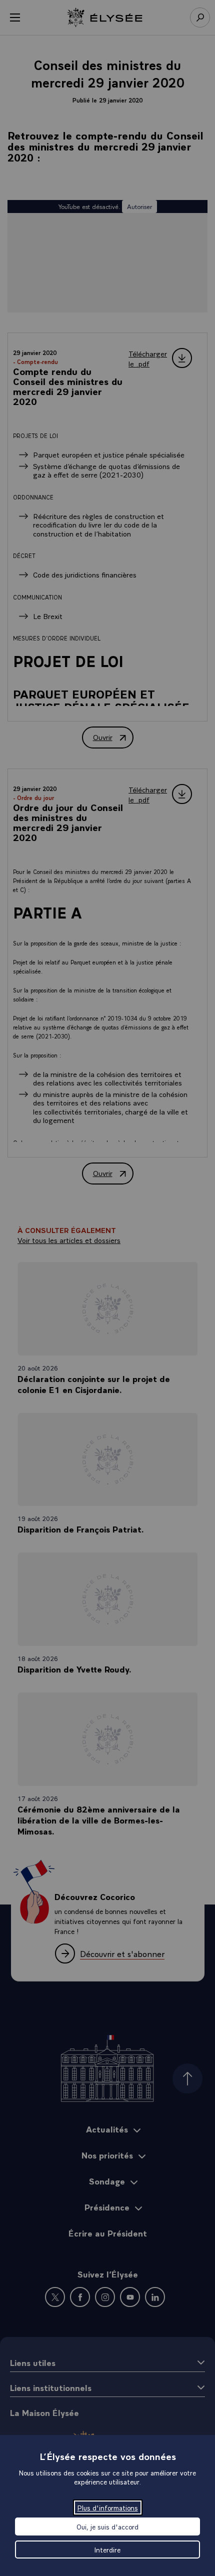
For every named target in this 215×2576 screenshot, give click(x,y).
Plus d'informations (108, 2507)
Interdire (107, 2549)
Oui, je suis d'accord (107, 2526)
